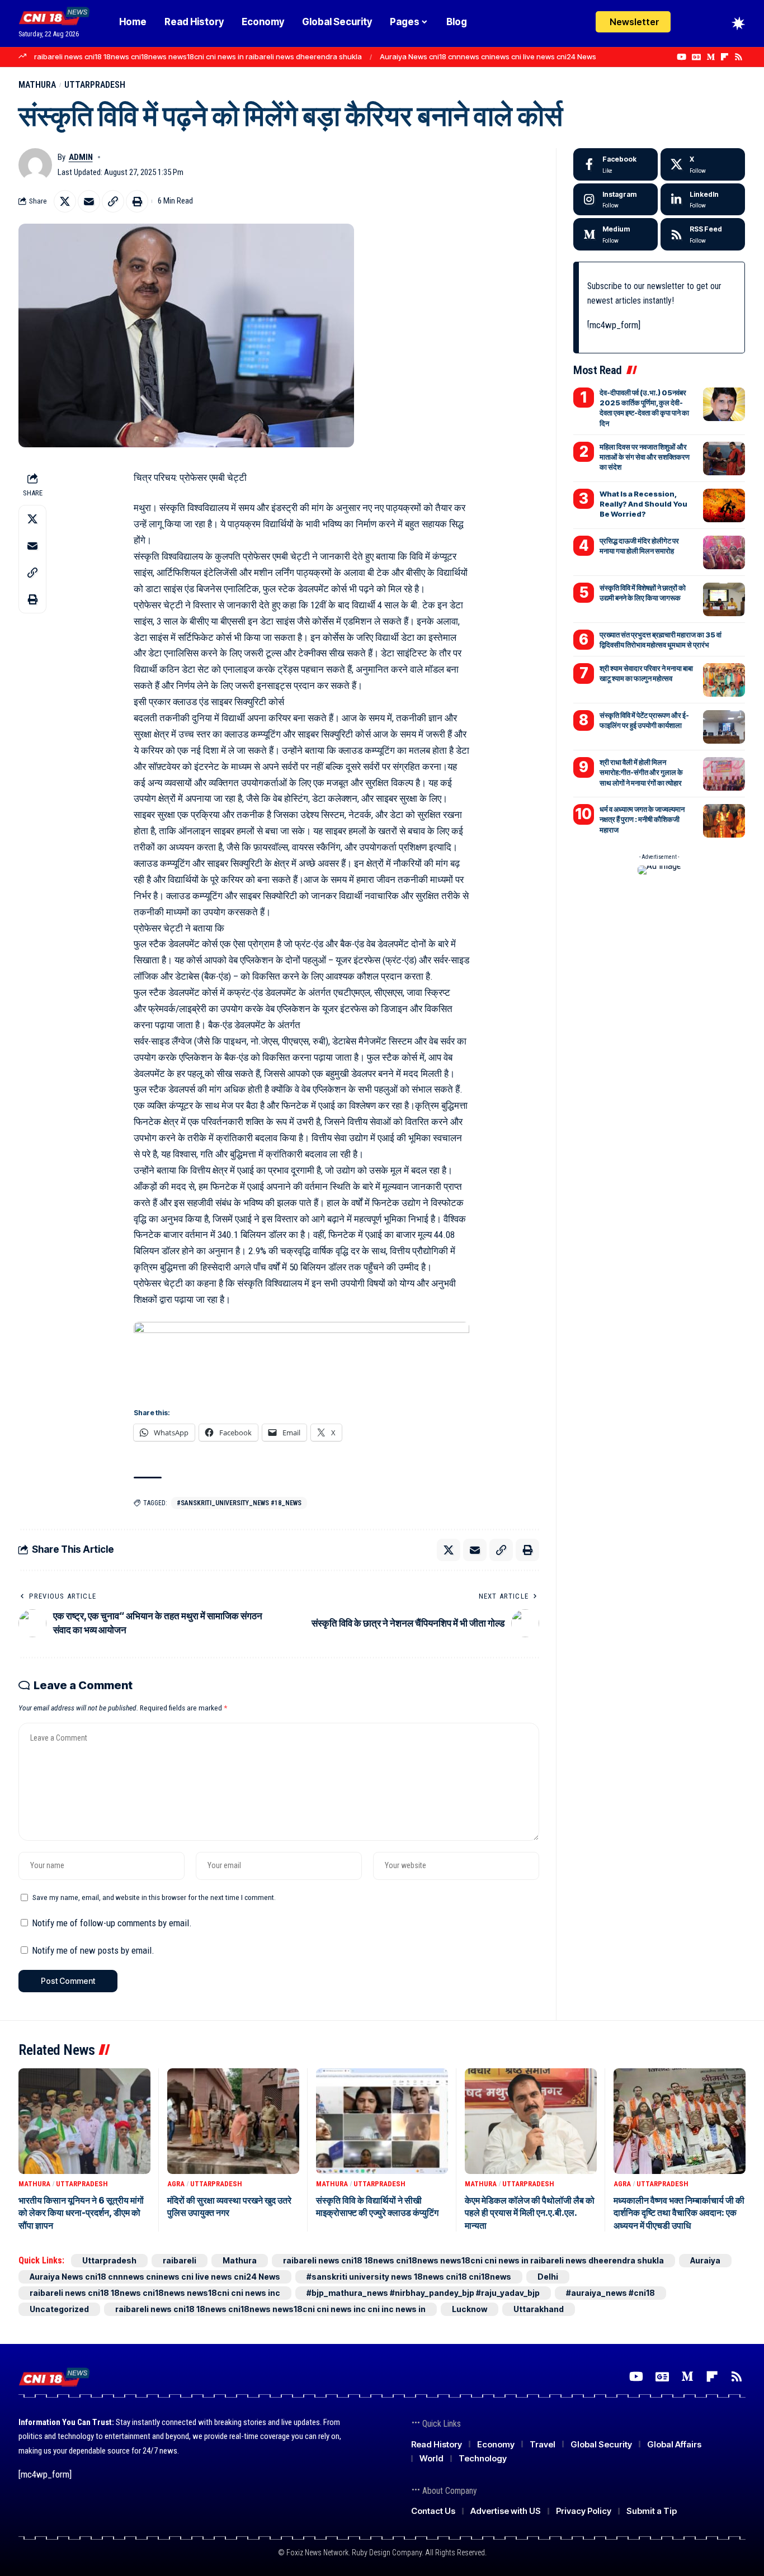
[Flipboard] (725, 57)
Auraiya (705, 2260)
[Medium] (711, 57)
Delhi (548, 2277)
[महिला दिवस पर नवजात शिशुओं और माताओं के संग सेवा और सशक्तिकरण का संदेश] (724, 459)
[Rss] (739, 57)
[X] (703, 164)
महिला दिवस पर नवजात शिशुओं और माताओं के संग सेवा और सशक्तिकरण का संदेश (645, 457)
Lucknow (470, 2309)
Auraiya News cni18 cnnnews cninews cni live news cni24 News (488, 56)
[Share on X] (65, 201)
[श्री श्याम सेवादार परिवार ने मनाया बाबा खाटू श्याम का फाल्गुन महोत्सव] (724, 680)
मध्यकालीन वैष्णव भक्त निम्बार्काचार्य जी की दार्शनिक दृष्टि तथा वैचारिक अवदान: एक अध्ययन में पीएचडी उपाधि (679, 2213)
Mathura (37, 85)
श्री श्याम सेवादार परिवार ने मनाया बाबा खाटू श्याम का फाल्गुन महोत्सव (646, 673)
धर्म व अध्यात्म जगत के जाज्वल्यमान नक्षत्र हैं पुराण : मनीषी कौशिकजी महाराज (642, 819)
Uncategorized (59, 2309)
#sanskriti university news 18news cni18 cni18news (409, 2277)
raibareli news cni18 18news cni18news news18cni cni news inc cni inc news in (270, 2309)
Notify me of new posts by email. (93, 1950)
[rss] (703, 234)
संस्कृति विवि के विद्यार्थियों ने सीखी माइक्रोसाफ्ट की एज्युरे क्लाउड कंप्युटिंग (377, 2206)
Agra (176, 2184)
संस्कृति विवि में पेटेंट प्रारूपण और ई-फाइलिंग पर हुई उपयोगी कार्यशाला (644, 720)
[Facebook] (616, 164)
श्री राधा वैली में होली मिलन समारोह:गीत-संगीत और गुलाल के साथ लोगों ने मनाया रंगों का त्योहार (641, 772)
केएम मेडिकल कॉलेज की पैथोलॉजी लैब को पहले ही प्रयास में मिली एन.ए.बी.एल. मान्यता (530, 2213)
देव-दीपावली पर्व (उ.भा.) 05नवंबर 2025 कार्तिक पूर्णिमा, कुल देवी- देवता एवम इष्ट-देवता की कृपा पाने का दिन (644, 408)
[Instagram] (616, 200)
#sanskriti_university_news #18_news (239, 1503)
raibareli (180, 2260)
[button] (718, 23)
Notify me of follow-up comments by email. (112, 1923)
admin (81, 157)
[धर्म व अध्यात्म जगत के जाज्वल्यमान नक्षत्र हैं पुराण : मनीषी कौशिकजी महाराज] (724, 821)
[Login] (694, 24)
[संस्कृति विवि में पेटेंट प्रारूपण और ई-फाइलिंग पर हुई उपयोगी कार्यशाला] (724, 727)
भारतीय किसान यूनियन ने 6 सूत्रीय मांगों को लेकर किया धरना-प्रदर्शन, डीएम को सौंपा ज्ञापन (81, 2213)
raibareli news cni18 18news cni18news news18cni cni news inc (155, 2293)
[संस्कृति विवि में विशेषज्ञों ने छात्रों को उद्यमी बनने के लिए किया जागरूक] (724, 599)
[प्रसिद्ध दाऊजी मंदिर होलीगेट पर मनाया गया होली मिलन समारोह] (724, 552)
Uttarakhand (539, 2309)
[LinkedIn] (703, 200)
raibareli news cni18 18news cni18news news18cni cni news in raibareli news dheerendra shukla (198, 56)
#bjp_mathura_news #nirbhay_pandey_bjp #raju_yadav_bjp (423, 2293)
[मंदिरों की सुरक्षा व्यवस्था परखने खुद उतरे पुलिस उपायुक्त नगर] (233, 2121)
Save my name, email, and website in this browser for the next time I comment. (154, 1897)
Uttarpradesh (95, 85)
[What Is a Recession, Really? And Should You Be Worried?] (724, 505)
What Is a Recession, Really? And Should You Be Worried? (643, 504)
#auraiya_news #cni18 (610, 2293)
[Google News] (696, 57)
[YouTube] (682, 57)
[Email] (89, 201)
